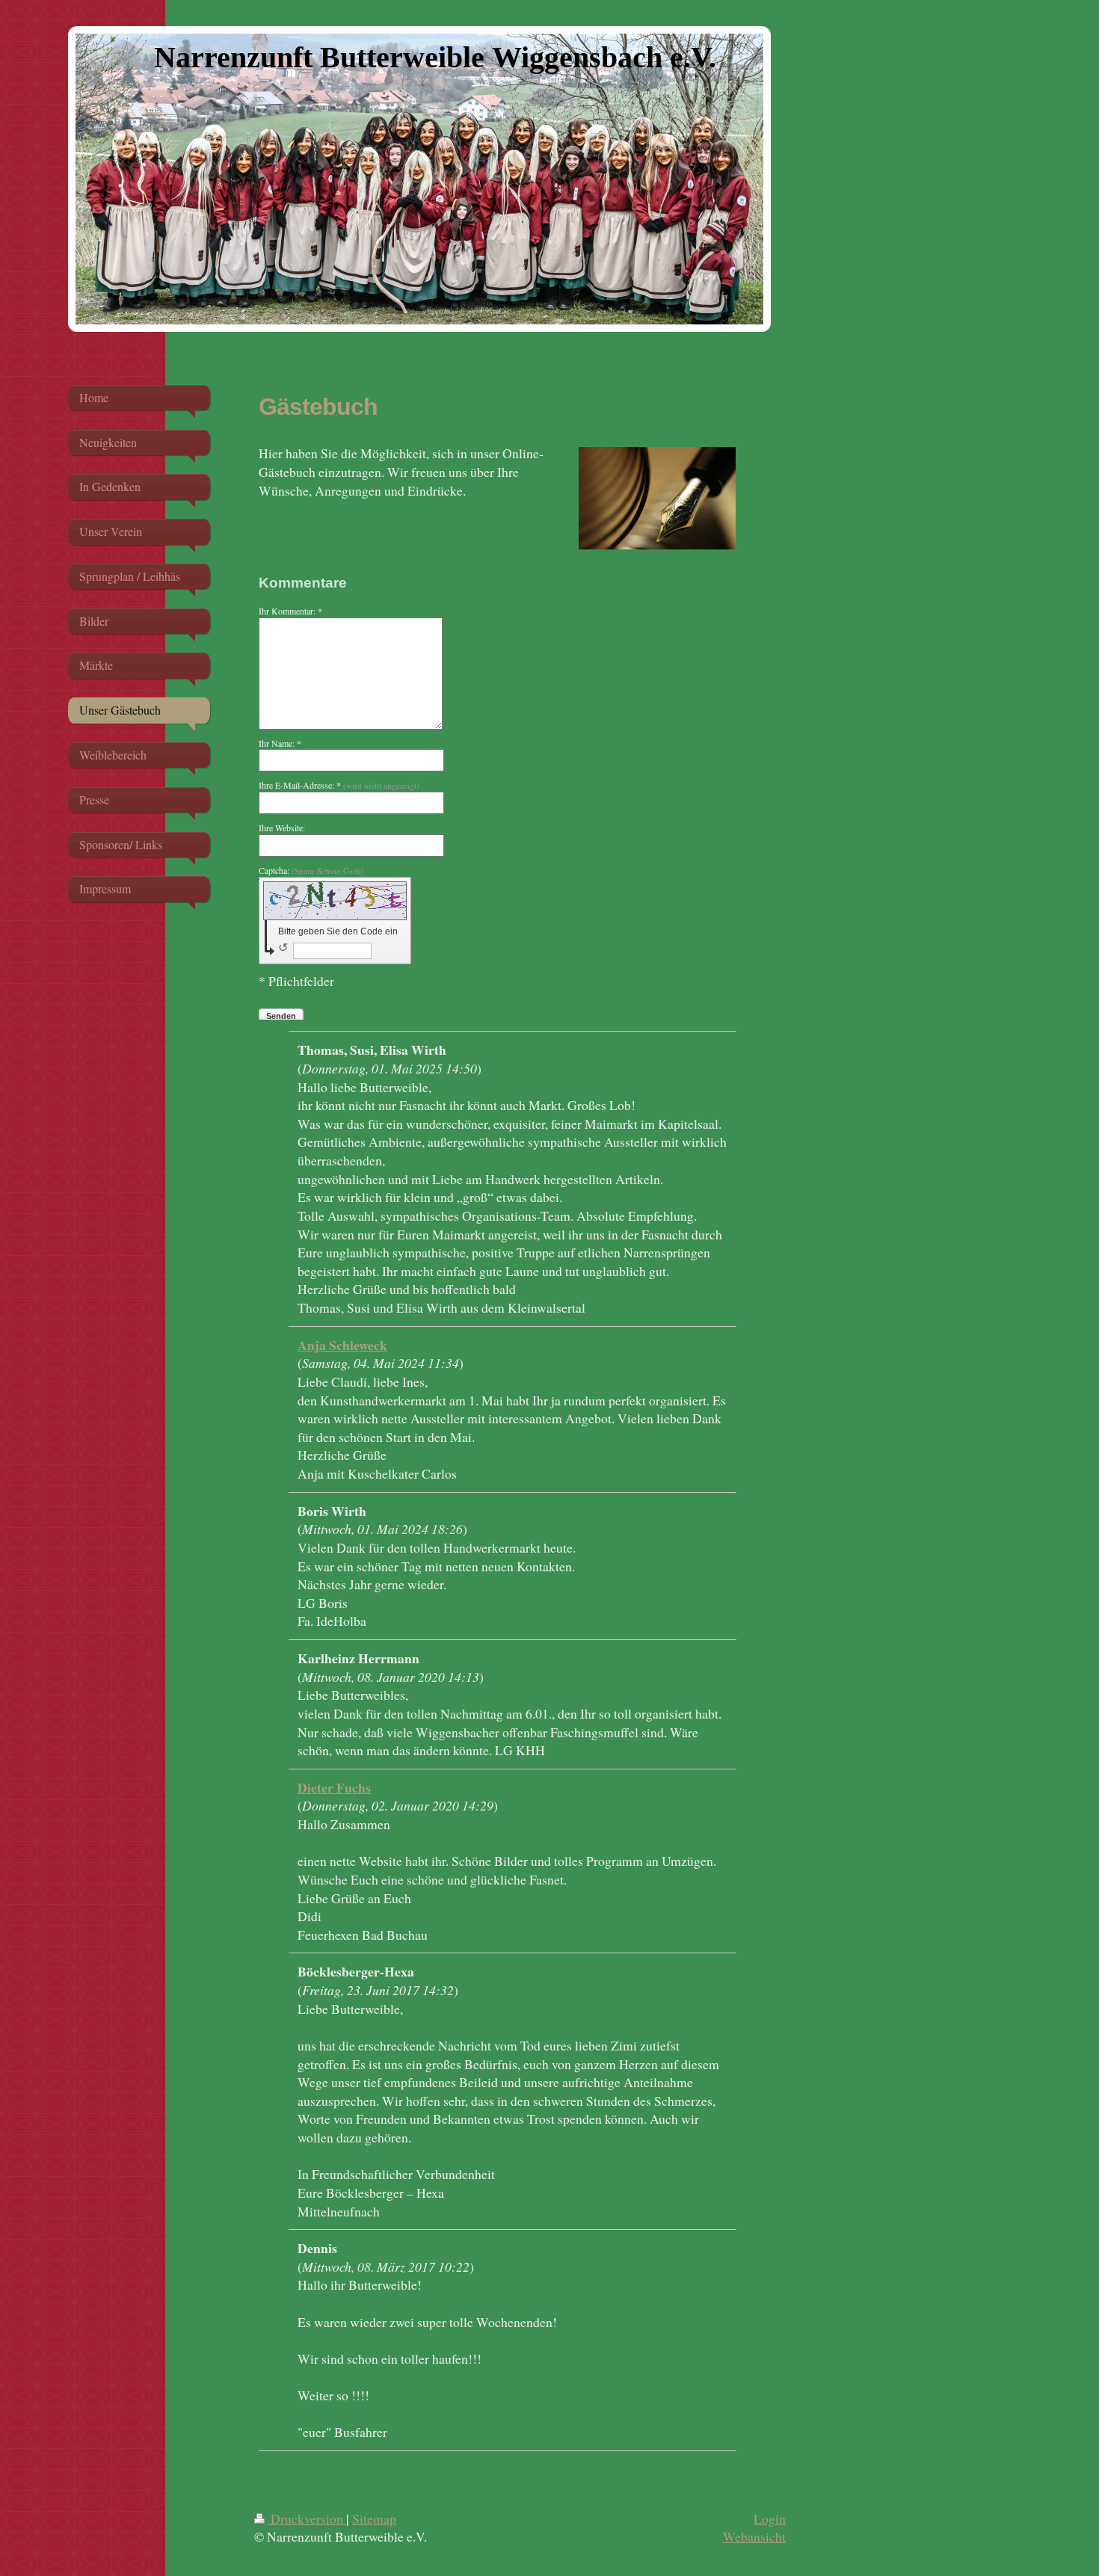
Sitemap (374, 2518)
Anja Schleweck (342, 1345)
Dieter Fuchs (334, 1787)
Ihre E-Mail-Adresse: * (339, 785)
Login (770, 2518)
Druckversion (307, 2518)
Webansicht (754, 2536)
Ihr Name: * (280, 743)
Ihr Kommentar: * (290, 611)
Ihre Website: (282, 828)
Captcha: (311, 870)
